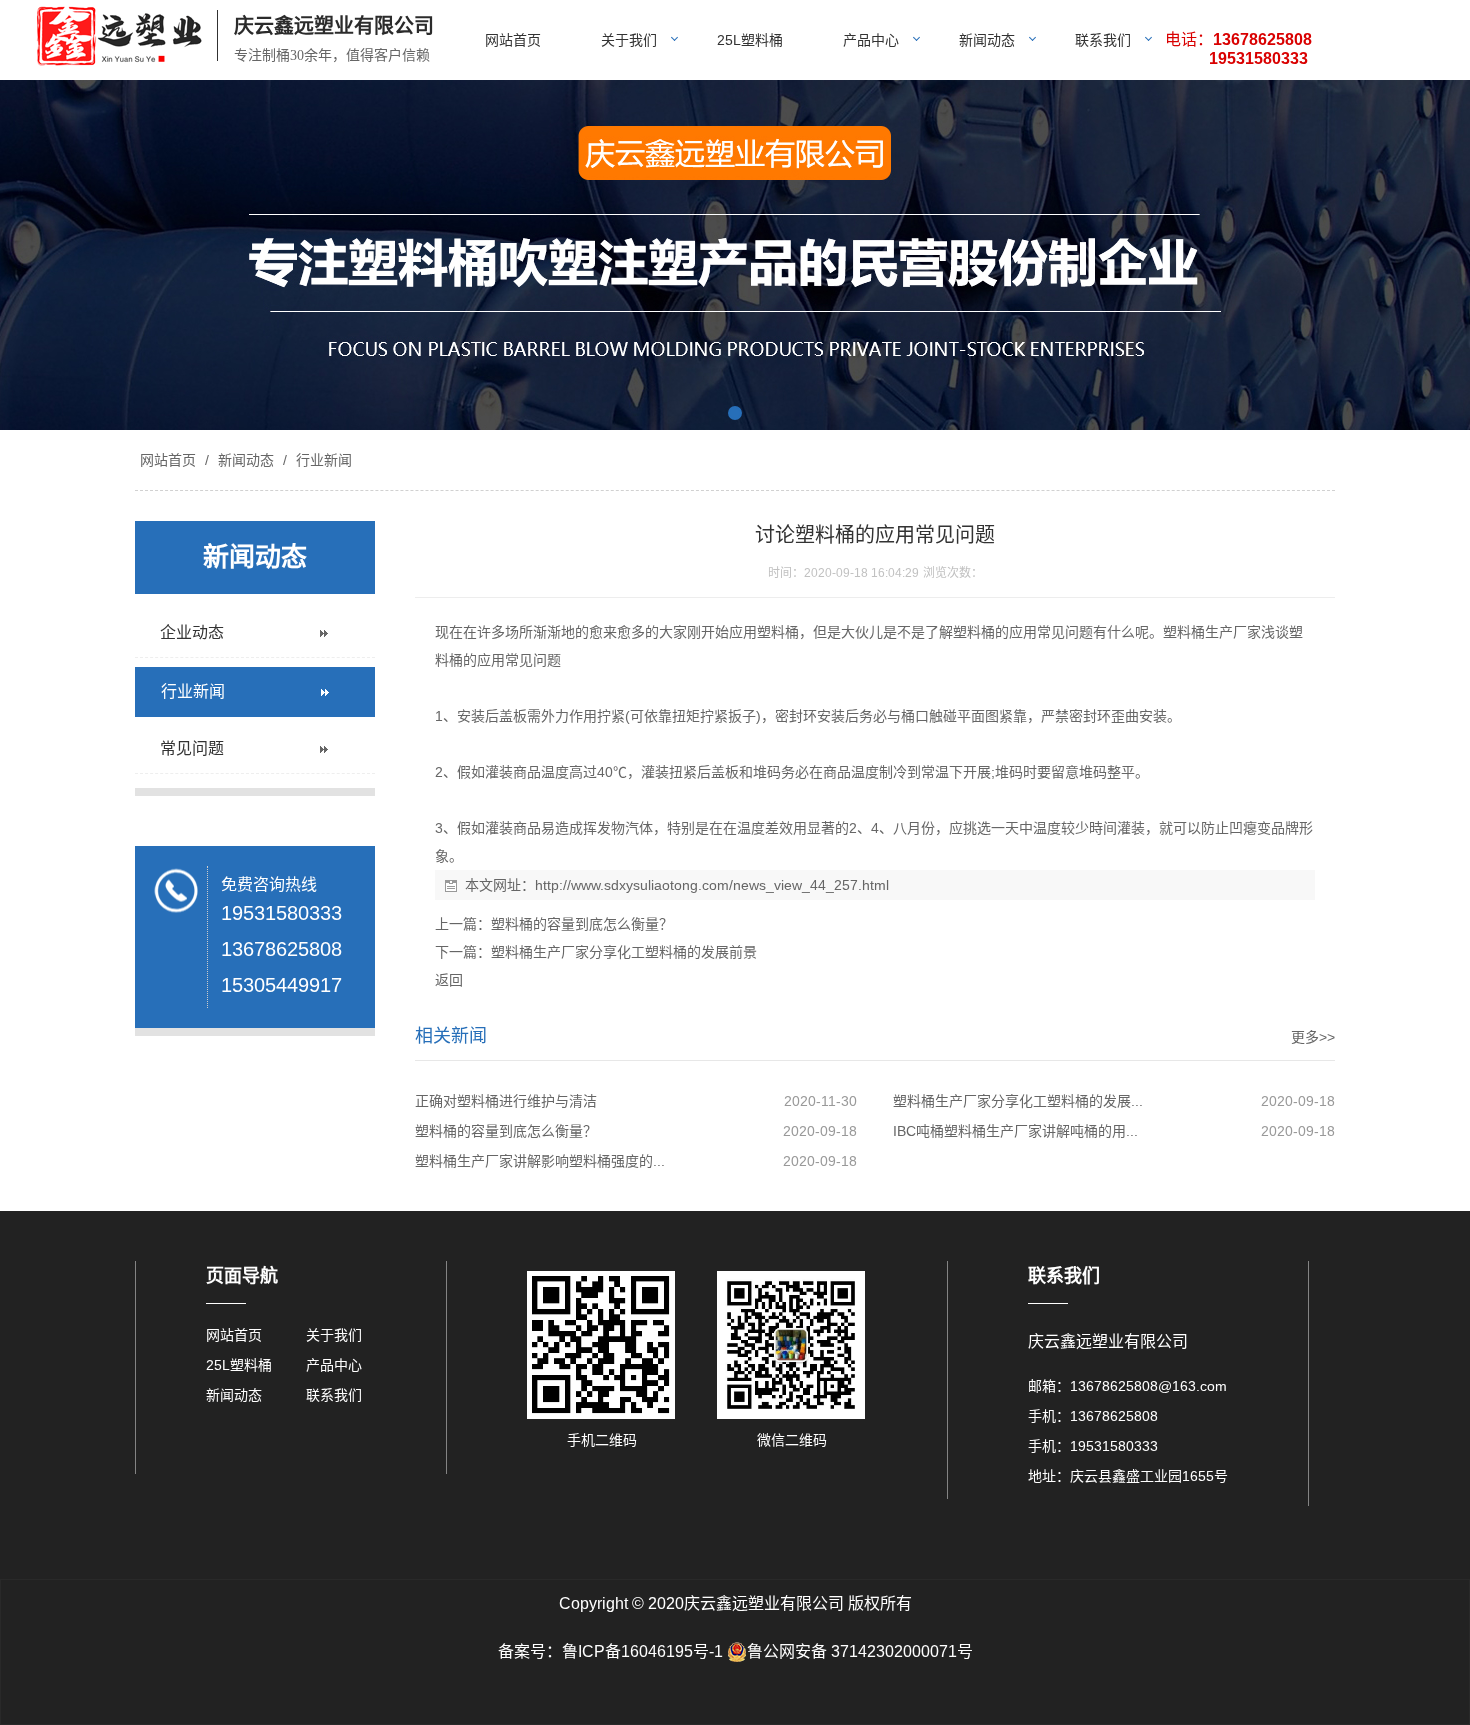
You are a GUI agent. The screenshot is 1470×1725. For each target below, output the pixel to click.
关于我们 (629, 40)
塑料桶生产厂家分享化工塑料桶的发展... (1018, 1101)
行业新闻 (322, 460)
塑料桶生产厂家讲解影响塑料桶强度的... (540, 1161)
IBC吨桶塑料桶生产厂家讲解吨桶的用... (1015, 1131)
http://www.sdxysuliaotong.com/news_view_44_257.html (712, 885)
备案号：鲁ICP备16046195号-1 (610, 1651)
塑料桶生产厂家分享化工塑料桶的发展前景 (624, 952)
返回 (449, 980)
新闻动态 (987, 40)
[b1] (735, 255)
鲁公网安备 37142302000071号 (860, 1651)
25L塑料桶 (750, 40)
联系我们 (1103, 40)
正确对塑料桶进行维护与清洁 (506, 1101)
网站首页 (513, 40)
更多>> (1313, 1037)
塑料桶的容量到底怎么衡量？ (582, 924)
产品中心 (871, 40)
